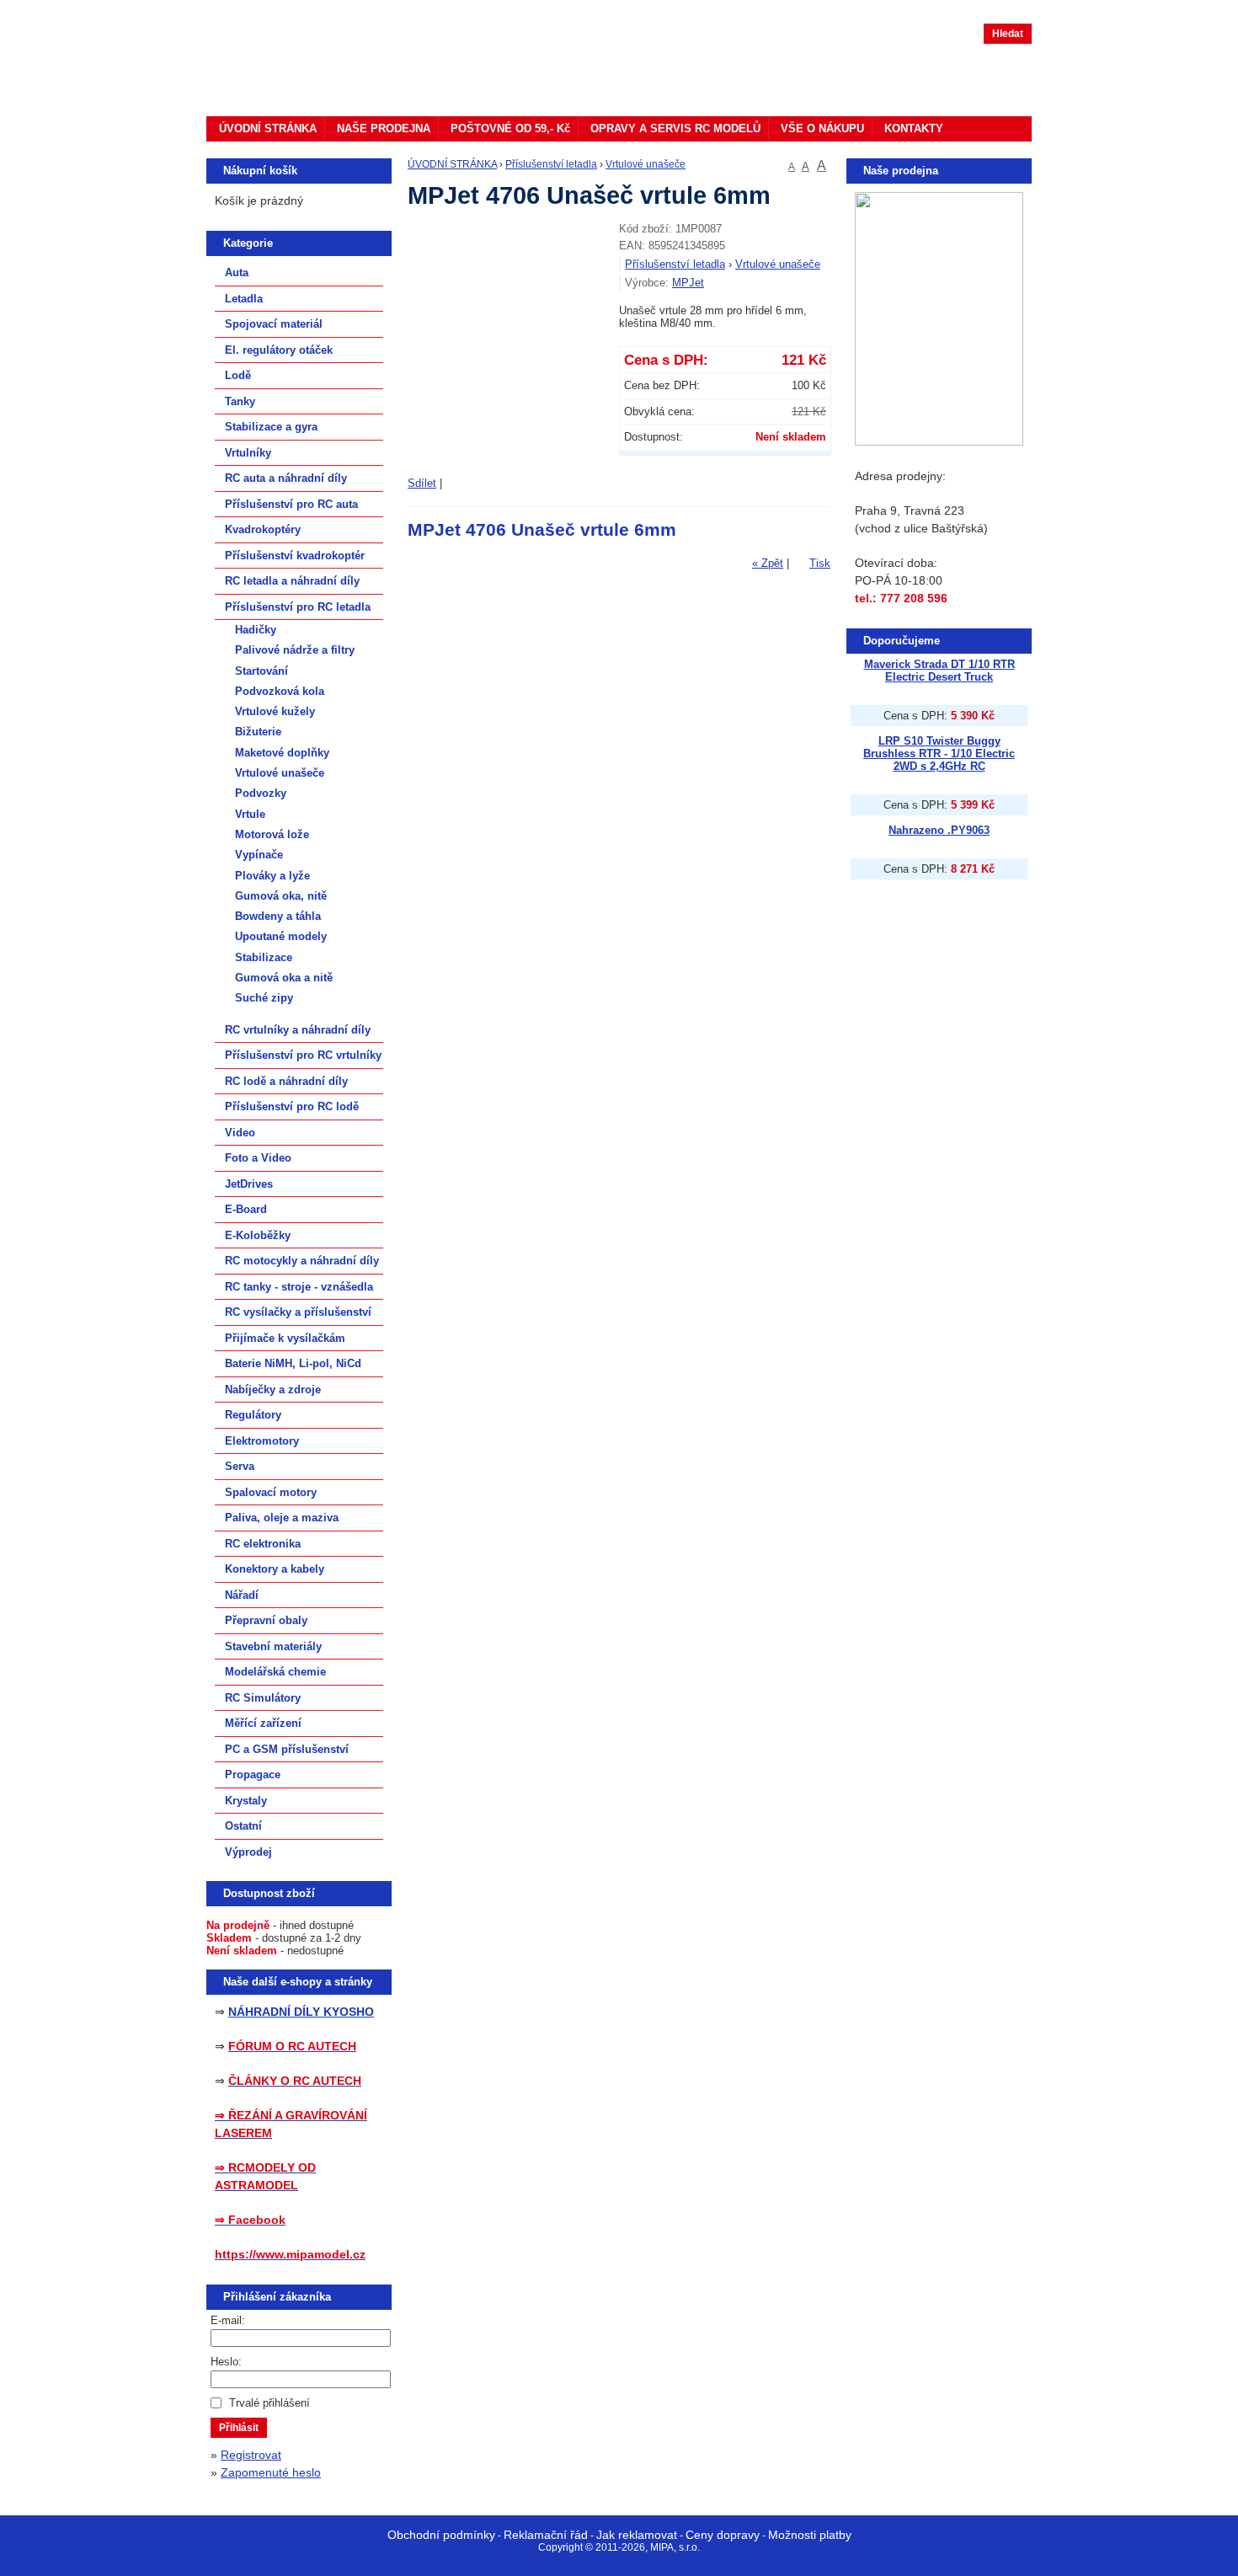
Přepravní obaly (266, 1620)
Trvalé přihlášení (269, 2403)
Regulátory (253, 1415)
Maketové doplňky (282, 753)
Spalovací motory (271, 1492)
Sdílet (422, 483)
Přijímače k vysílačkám (285, 1338)
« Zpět (768, 563)
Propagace (253, 1774)
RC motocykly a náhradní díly (302, 1261)
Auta (237, 273)
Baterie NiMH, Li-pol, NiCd (293, 1363)
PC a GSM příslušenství (287, 1749)
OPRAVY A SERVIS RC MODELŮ (675, 128)
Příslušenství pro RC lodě (292, 1106)
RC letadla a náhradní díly (292, 581)
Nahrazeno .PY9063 (939, 830)
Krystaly (246, 1801)
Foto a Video (258, 1158)
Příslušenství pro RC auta (291, 504)
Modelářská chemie (275, 1672)
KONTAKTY (914, 128)
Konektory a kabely (275, 1569)
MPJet (688, 283)
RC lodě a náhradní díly (286, 1081)
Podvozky (261, 793)
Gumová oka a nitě (284, 978)
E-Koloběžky (258, 1235)
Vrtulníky (248, 453)
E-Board (246, 1209)
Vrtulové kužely (275, 711)
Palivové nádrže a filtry (295, 650)
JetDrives (249, 1184)
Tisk (820, 563)
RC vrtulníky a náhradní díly (298, 1030)
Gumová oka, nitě (281, 896)
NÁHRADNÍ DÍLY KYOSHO (301, 2012)
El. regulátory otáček (279, 350)
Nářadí (242, 1595)
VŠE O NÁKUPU (822, 128)
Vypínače (259, 855)
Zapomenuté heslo (271, 2472)
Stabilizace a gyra (271, 427)
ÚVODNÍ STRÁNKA (268, 128)
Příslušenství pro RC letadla (298, 607)
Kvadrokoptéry (263, 529)
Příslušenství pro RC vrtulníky (303, 1055)
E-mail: (228, 2320)
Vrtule (250, 814)
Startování (261, 671)
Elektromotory (262, 1441)
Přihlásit (239, 2428)
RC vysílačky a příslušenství (298, 1312)
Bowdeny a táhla (278, 916)
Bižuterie (258, 732)
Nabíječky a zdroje (273, 1390)
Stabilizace (264, 957)
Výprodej (248, 1852)
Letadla (244, 299)
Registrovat (251, 2455)
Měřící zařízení (263, 1723)
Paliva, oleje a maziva (282, 1518)
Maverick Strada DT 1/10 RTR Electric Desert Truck (939, 671)
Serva (240, 1466)
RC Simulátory (263, 1698)
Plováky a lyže (272, 876)
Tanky (240, 401)
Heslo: (226, 2362)
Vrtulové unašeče (646, 164)
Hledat (1008, 34)
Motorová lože (272, 834)
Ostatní (243, 1826)
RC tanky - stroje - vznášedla (299, 1287)
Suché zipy (264, 998)
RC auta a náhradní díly (286, 478)
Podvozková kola (280, 691)
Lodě (238, 375)
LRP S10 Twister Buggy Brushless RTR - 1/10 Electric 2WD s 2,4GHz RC (939, 754)
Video (240, 1133)
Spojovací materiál (274, 324)
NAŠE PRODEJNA (384, 128)
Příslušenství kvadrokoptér (295, 556)
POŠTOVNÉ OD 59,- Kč (510, 128)
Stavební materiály (273, 1646)
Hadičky (256, 630)
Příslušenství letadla (551, 164)
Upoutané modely (281, 936)
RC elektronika (263, 1544)
